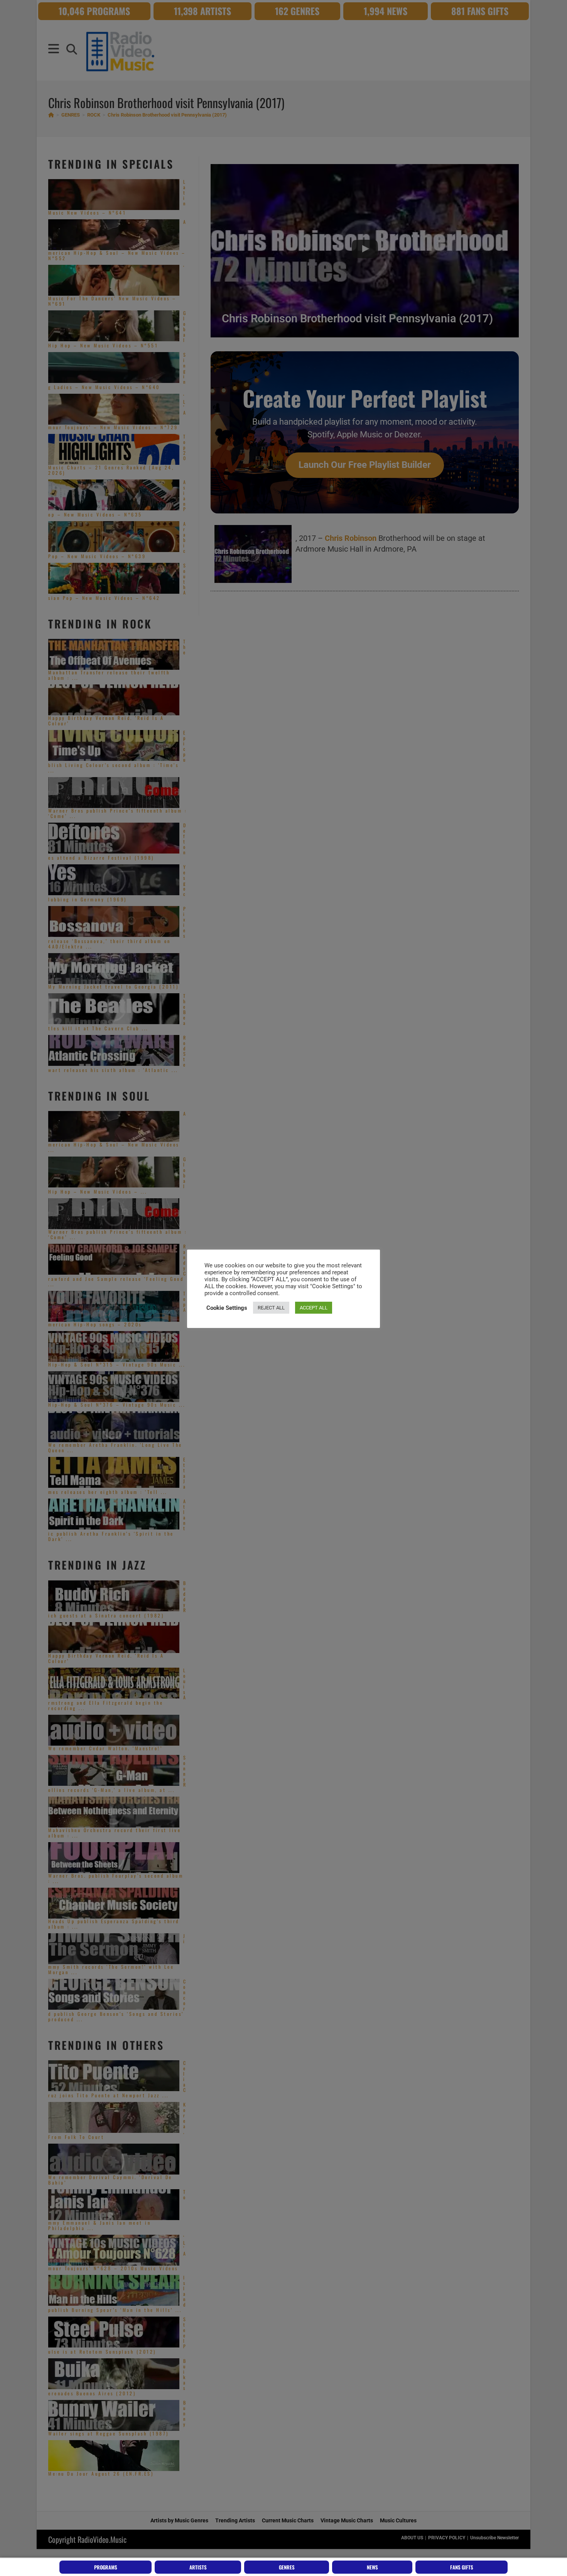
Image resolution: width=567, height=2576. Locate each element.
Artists (198, 2567)
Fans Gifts (462, 2567)
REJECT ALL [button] (271, 1308)
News (372, 2567)
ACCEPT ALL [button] (314, 1308)
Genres (287, 2567)
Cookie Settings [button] (227, 1308)
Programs (106, 2567)
